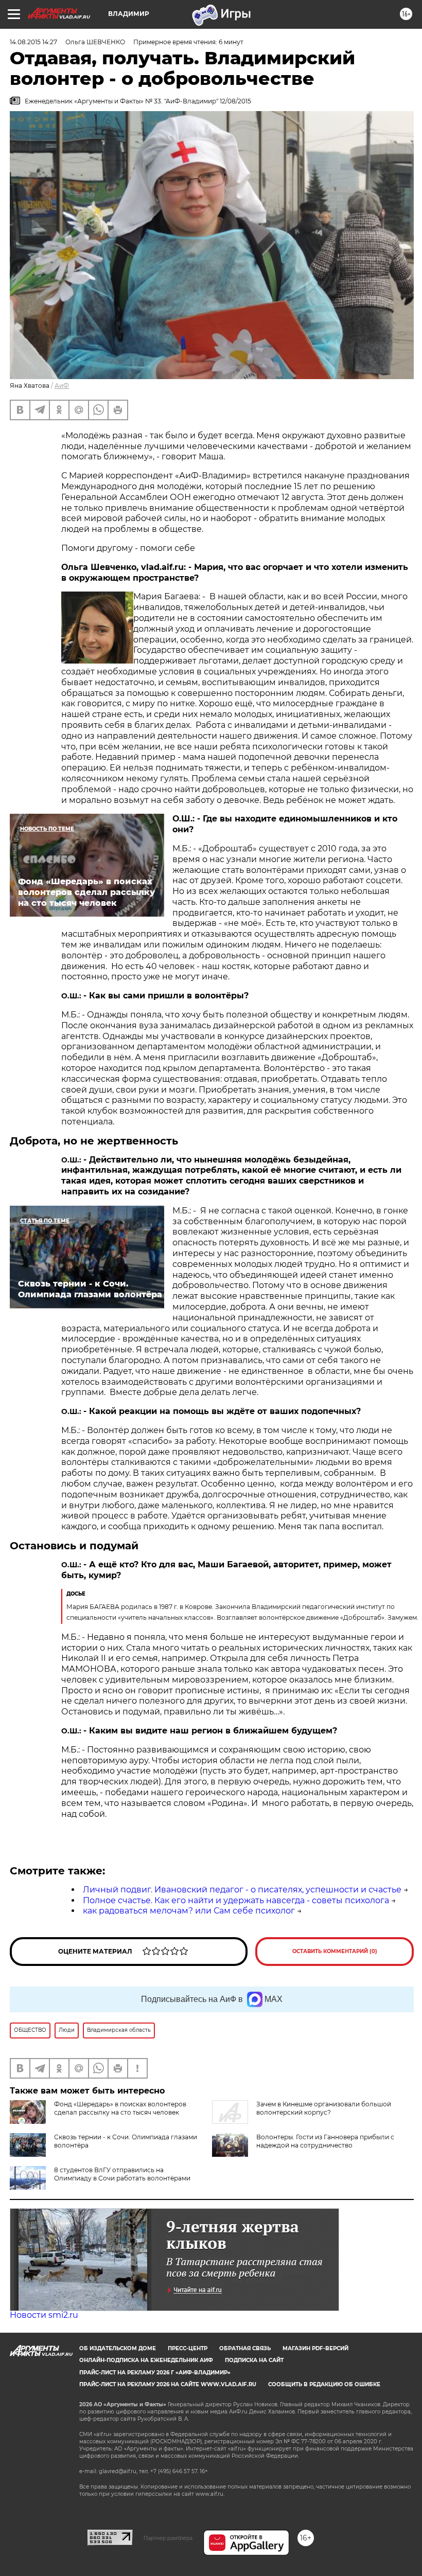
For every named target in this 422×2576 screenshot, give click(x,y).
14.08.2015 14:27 (33, 42)
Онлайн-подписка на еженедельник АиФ (146, 2360)
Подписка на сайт (254, 2360)
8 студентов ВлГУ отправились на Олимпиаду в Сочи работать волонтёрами (122, 2174)
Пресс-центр (188, 2348)
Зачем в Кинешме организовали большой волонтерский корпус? (324, 2108)
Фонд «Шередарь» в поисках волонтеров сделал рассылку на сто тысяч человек (120, 2108)
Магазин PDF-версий (315, 2348)
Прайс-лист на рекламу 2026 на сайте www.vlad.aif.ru (168, 2384)
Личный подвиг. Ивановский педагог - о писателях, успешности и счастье (242, 1890)
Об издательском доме (118, 2348)
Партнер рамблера (168, 2538)
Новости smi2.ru (44, 2315)
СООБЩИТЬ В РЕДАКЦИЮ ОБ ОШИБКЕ (324, 2384)
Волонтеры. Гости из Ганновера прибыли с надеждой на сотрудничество (325, 2141)
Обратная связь (245, 2348)
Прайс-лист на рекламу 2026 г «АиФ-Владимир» (155, 2373)
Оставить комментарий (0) (335, 1951)
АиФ (62, 386)
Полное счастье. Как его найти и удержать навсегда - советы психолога (236, 1900)
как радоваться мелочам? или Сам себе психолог (189, 1911)
